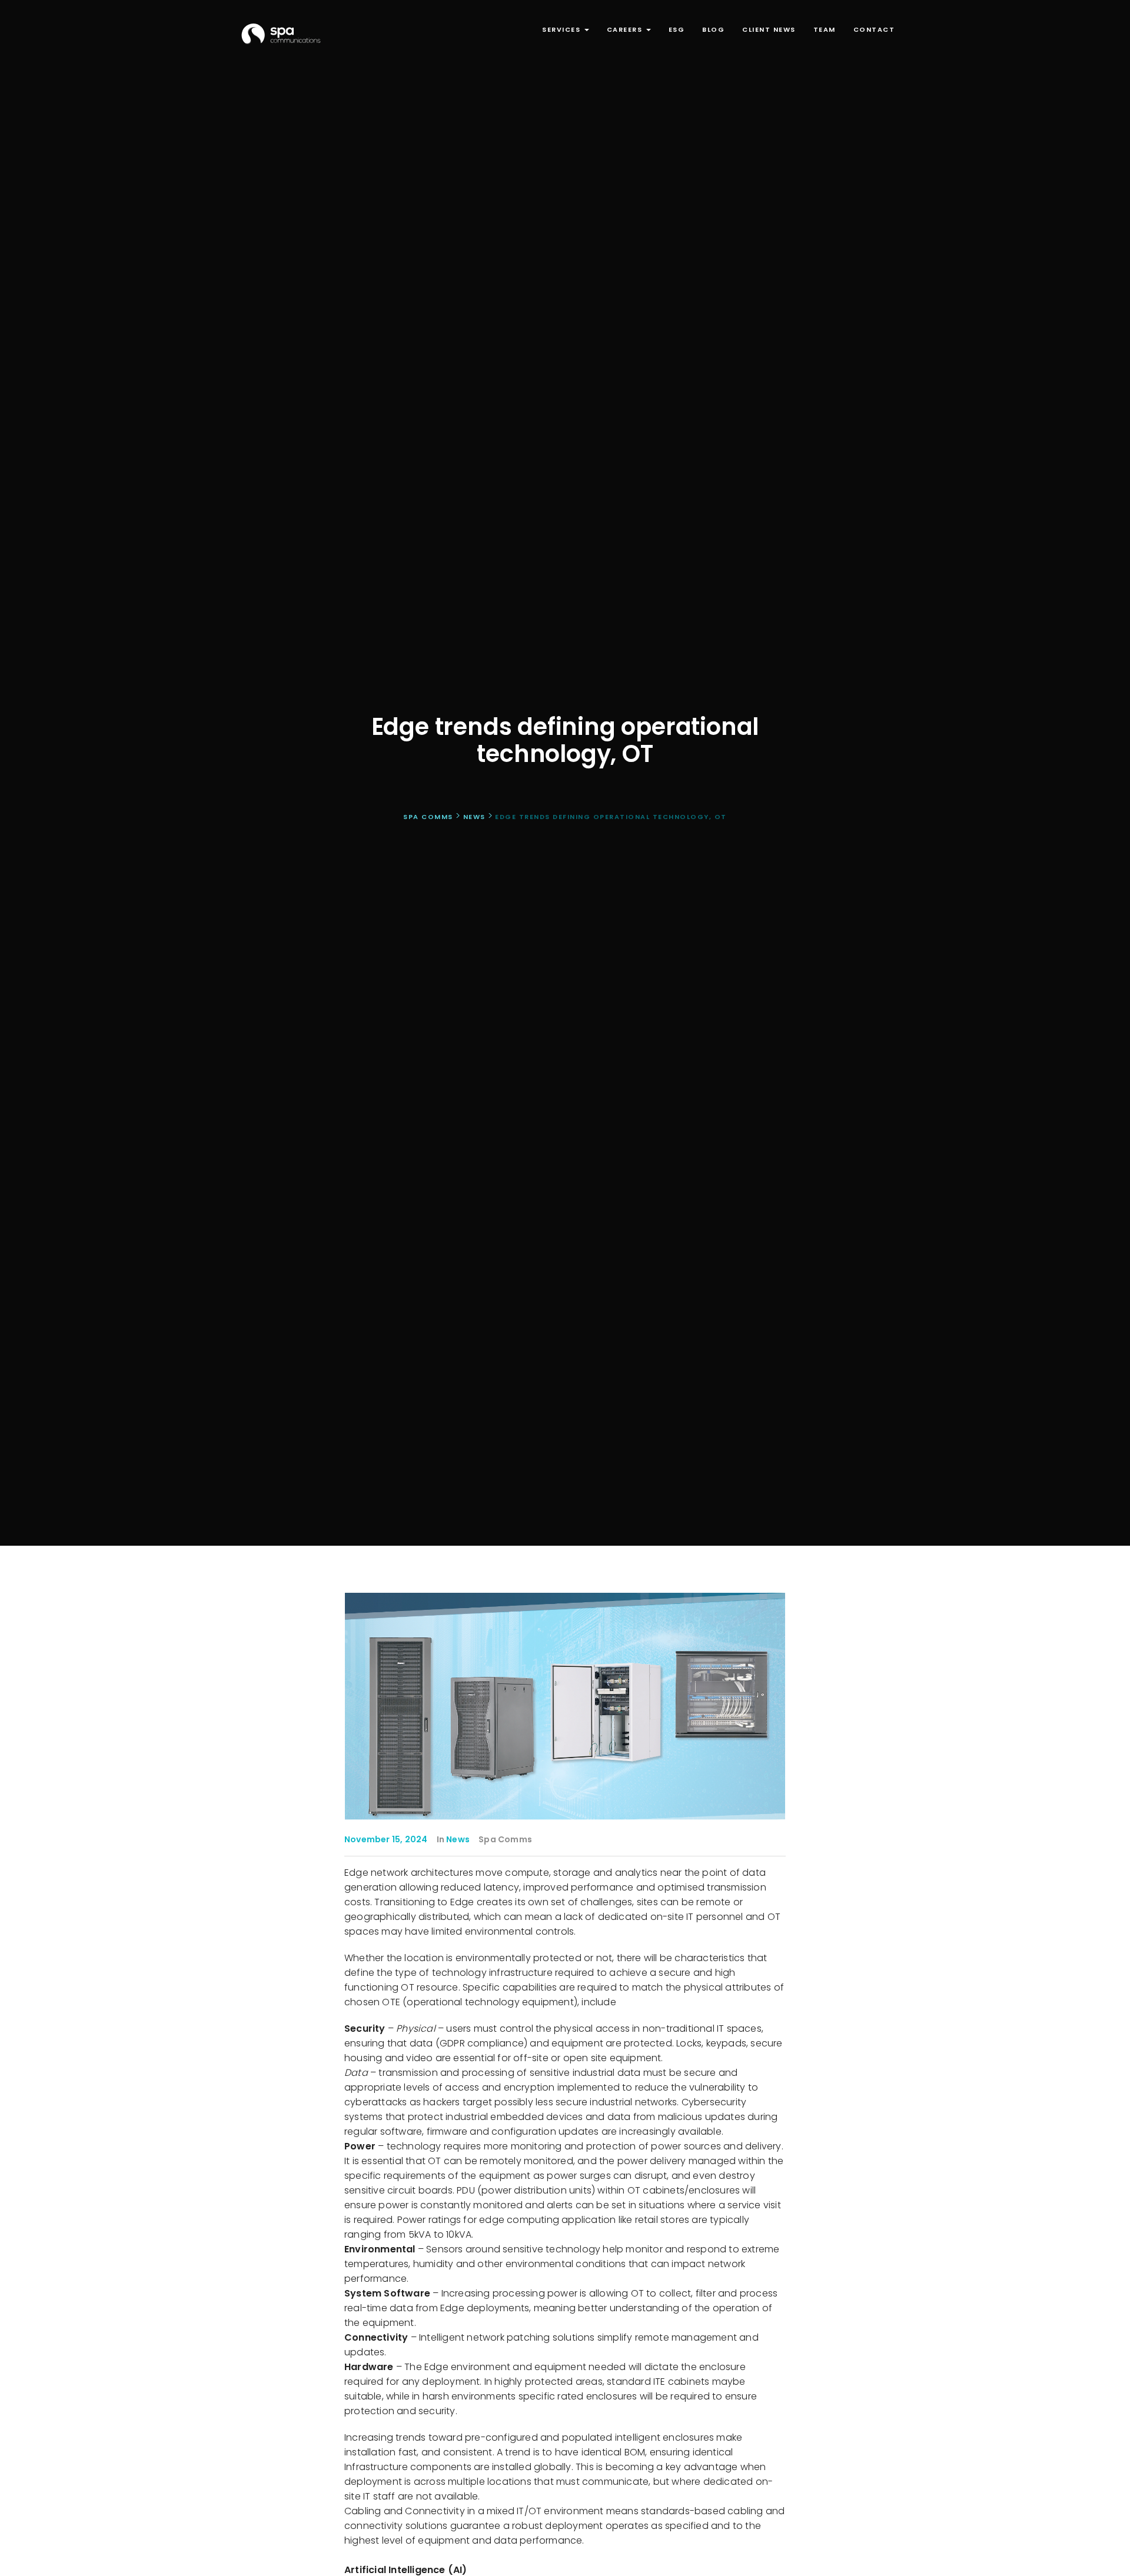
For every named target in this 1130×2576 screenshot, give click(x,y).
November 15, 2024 (386, 1839)
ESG (677, 29)
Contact (874, 29)
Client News (769, 29)
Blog (713, 29)
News (458, 1839)
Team (825, 29)
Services (563, 29)
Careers (626, 29)
